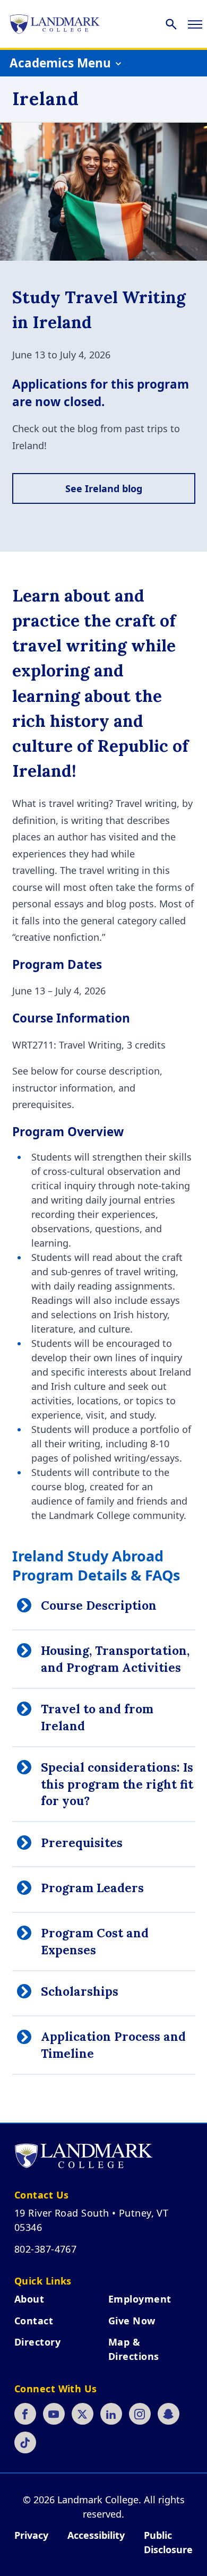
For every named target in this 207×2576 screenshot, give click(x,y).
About (29, 2299)
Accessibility (96, 2535)
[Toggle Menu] (195, 24)
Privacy (31, 2535)
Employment (140, 2299)
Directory (37, 2342)
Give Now (132, 2321)
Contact (34, 2321)
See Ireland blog (104, 488)
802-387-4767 (45, 2249)
